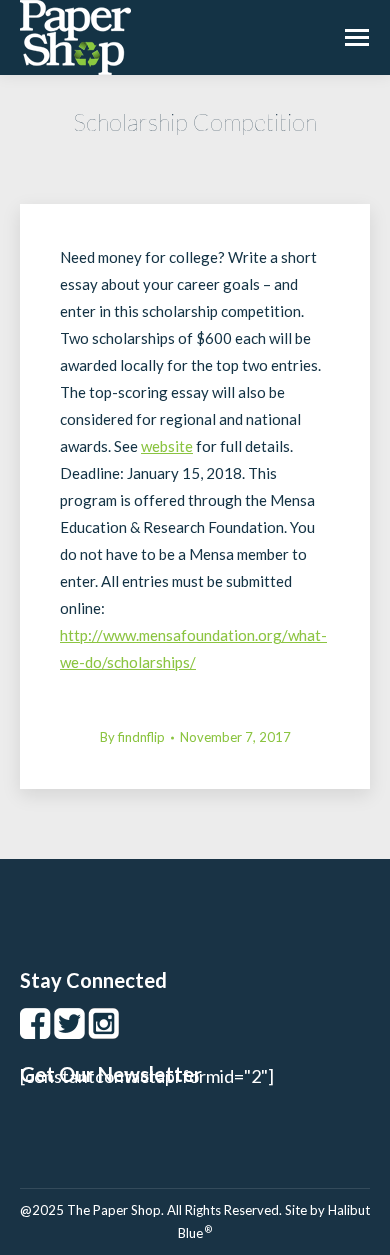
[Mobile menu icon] (357, 37)
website (167, 446)
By (132, 737)
